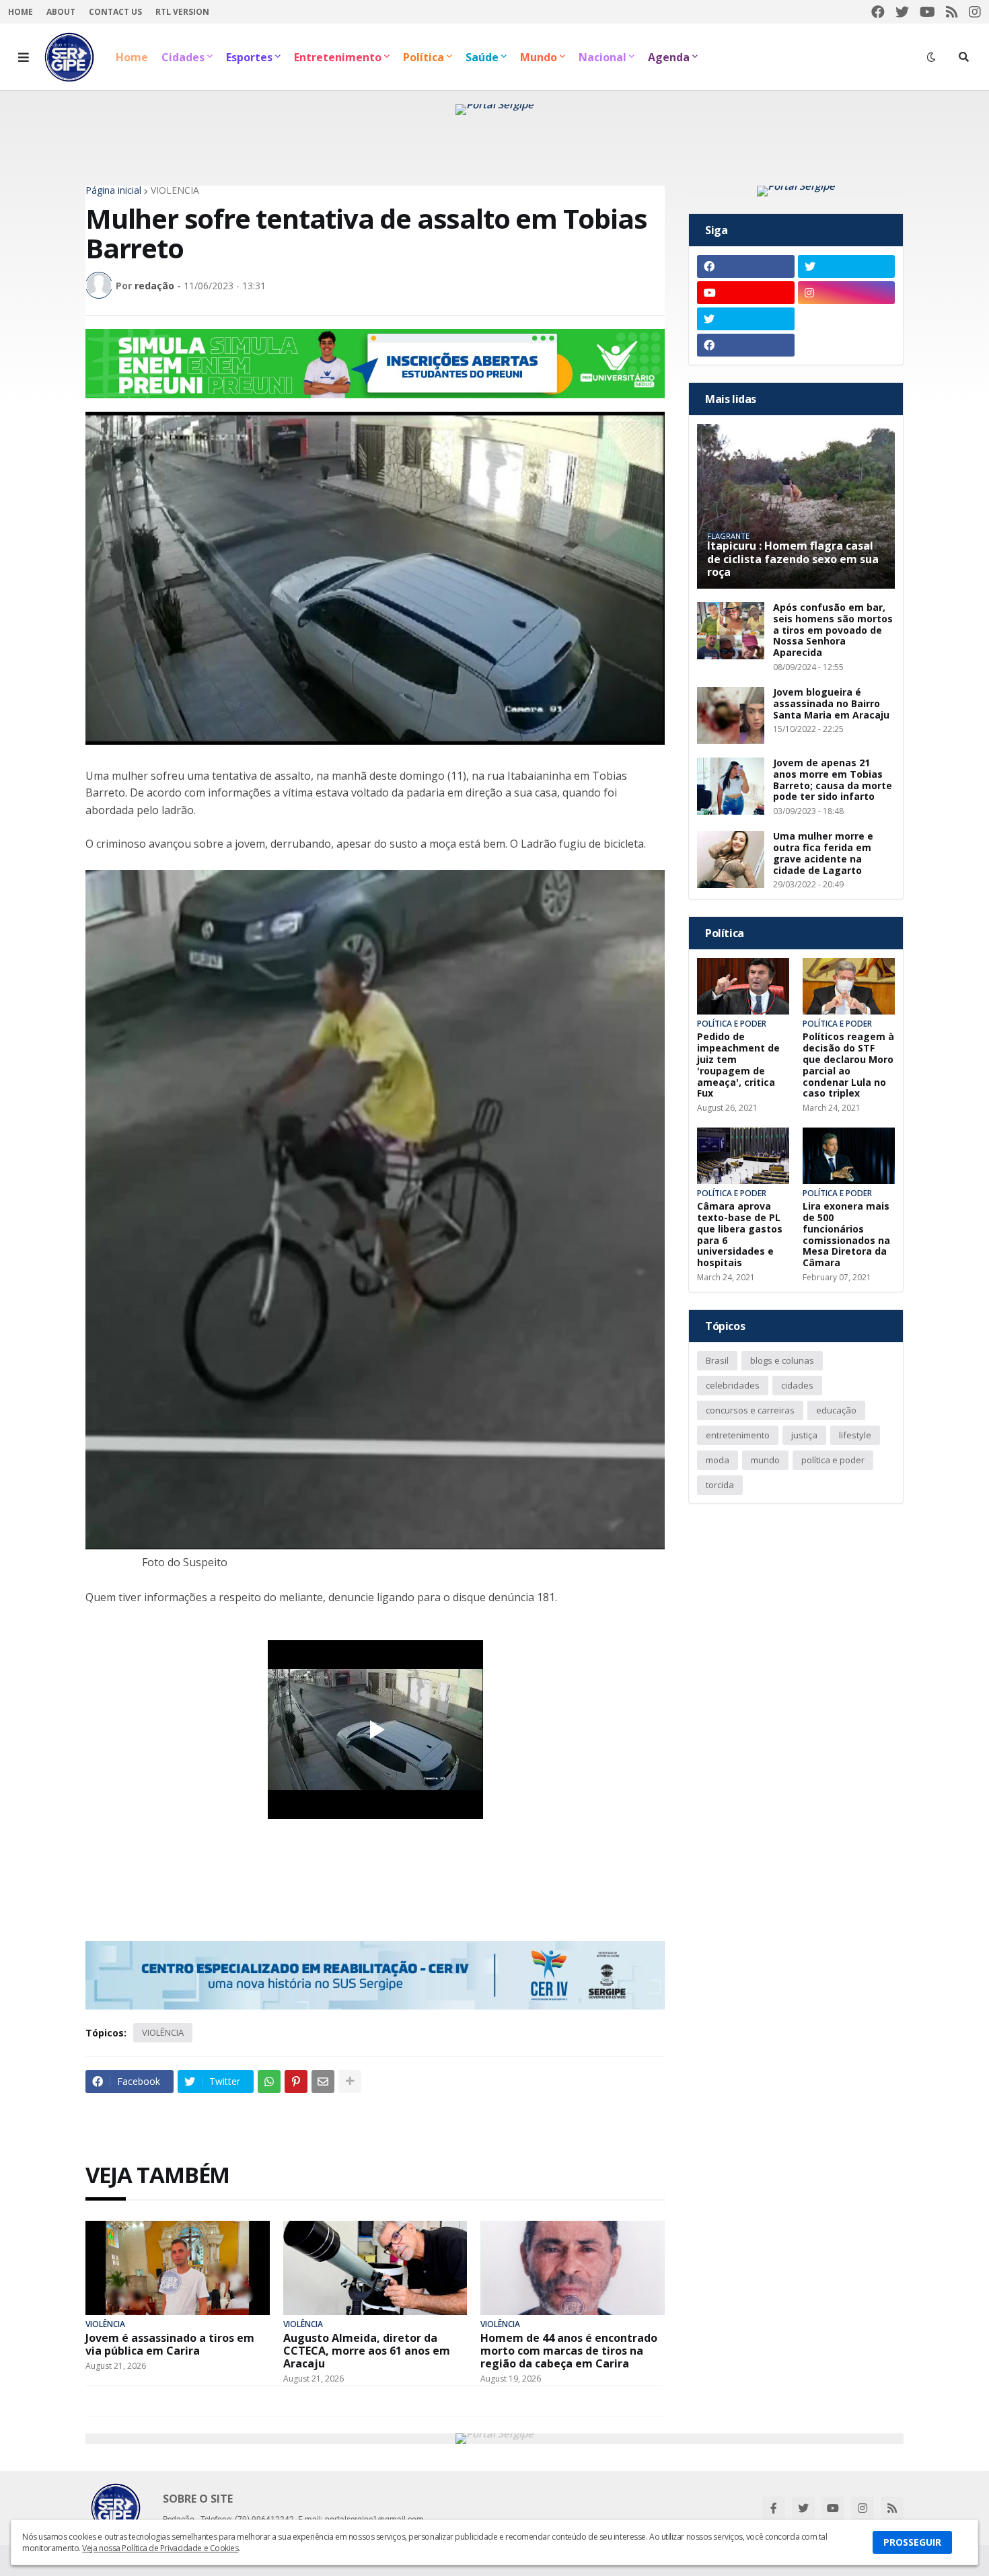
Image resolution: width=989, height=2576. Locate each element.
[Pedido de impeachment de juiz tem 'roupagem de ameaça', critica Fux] (743, 986)
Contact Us (115, 12)
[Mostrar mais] (350, 2082)
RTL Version (182, 12)
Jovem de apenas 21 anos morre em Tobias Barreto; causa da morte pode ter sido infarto (833, 780)
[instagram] (975, 12)
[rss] (952, 12)
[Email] (323, 2082)
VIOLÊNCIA (175, 190)
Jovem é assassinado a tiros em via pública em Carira (170, 2345)
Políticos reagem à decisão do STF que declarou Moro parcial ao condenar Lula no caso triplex (848, 1065)
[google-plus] (847, 319)
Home (21, 12)
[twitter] (902, 12)
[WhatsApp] (269, 2082)
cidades (797, 1385)
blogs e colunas (782, 1360)
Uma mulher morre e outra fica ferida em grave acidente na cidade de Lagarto (823, 853)
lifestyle (855, 1435)
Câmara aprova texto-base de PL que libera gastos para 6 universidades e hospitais (740, 1235)
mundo (765, 1460)
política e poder (833, 1460)
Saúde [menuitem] (482, 57)
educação (836, 1410)
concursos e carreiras (750, 1410)
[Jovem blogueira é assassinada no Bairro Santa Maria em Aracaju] (731, 715)
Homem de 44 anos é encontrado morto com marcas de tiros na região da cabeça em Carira (569, 2351)
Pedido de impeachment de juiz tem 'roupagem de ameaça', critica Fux (738, 1065)
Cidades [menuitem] (183, 57)
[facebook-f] (774, 2508)
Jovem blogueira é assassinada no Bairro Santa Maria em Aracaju (831, 704)
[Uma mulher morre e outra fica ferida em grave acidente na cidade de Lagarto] (731, 859)
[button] (24, 57)
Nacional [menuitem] (602, 57)
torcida (720, 1485)
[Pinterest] (296, 2082)
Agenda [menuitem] (669, 57)
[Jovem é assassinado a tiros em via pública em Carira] (178, 2268)
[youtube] (927, 12)
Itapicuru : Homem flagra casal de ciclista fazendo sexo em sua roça (793, 559)
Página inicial (113, 190)
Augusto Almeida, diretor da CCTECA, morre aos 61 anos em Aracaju (367, 2351)
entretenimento (738, 1435)
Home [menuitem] (132, 57)
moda (718, 1460)
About (61, 12)
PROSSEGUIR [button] (912, 2542)
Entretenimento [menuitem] (338, 57)
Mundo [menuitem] (539, 57)
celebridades (733, 1385)
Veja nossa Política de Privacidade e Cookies (160, 2548)
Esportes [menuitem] (249, 57)
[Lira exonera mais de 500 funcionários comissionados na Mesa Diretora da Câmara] (849, 1156)
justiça (804, 1435)
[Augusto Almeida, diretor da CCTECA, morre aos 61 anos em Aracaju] (375, 2268)
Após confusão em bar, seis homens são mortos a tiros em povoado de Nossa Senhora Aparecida (833, 630)
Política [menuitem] (424, 57)
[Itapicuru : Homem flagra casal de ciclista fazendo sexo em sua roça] (796, 506)
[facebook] (878, 12)
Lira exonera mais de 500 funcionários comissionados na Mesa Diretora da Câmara (846, 1235)
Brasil (717, 1360)
